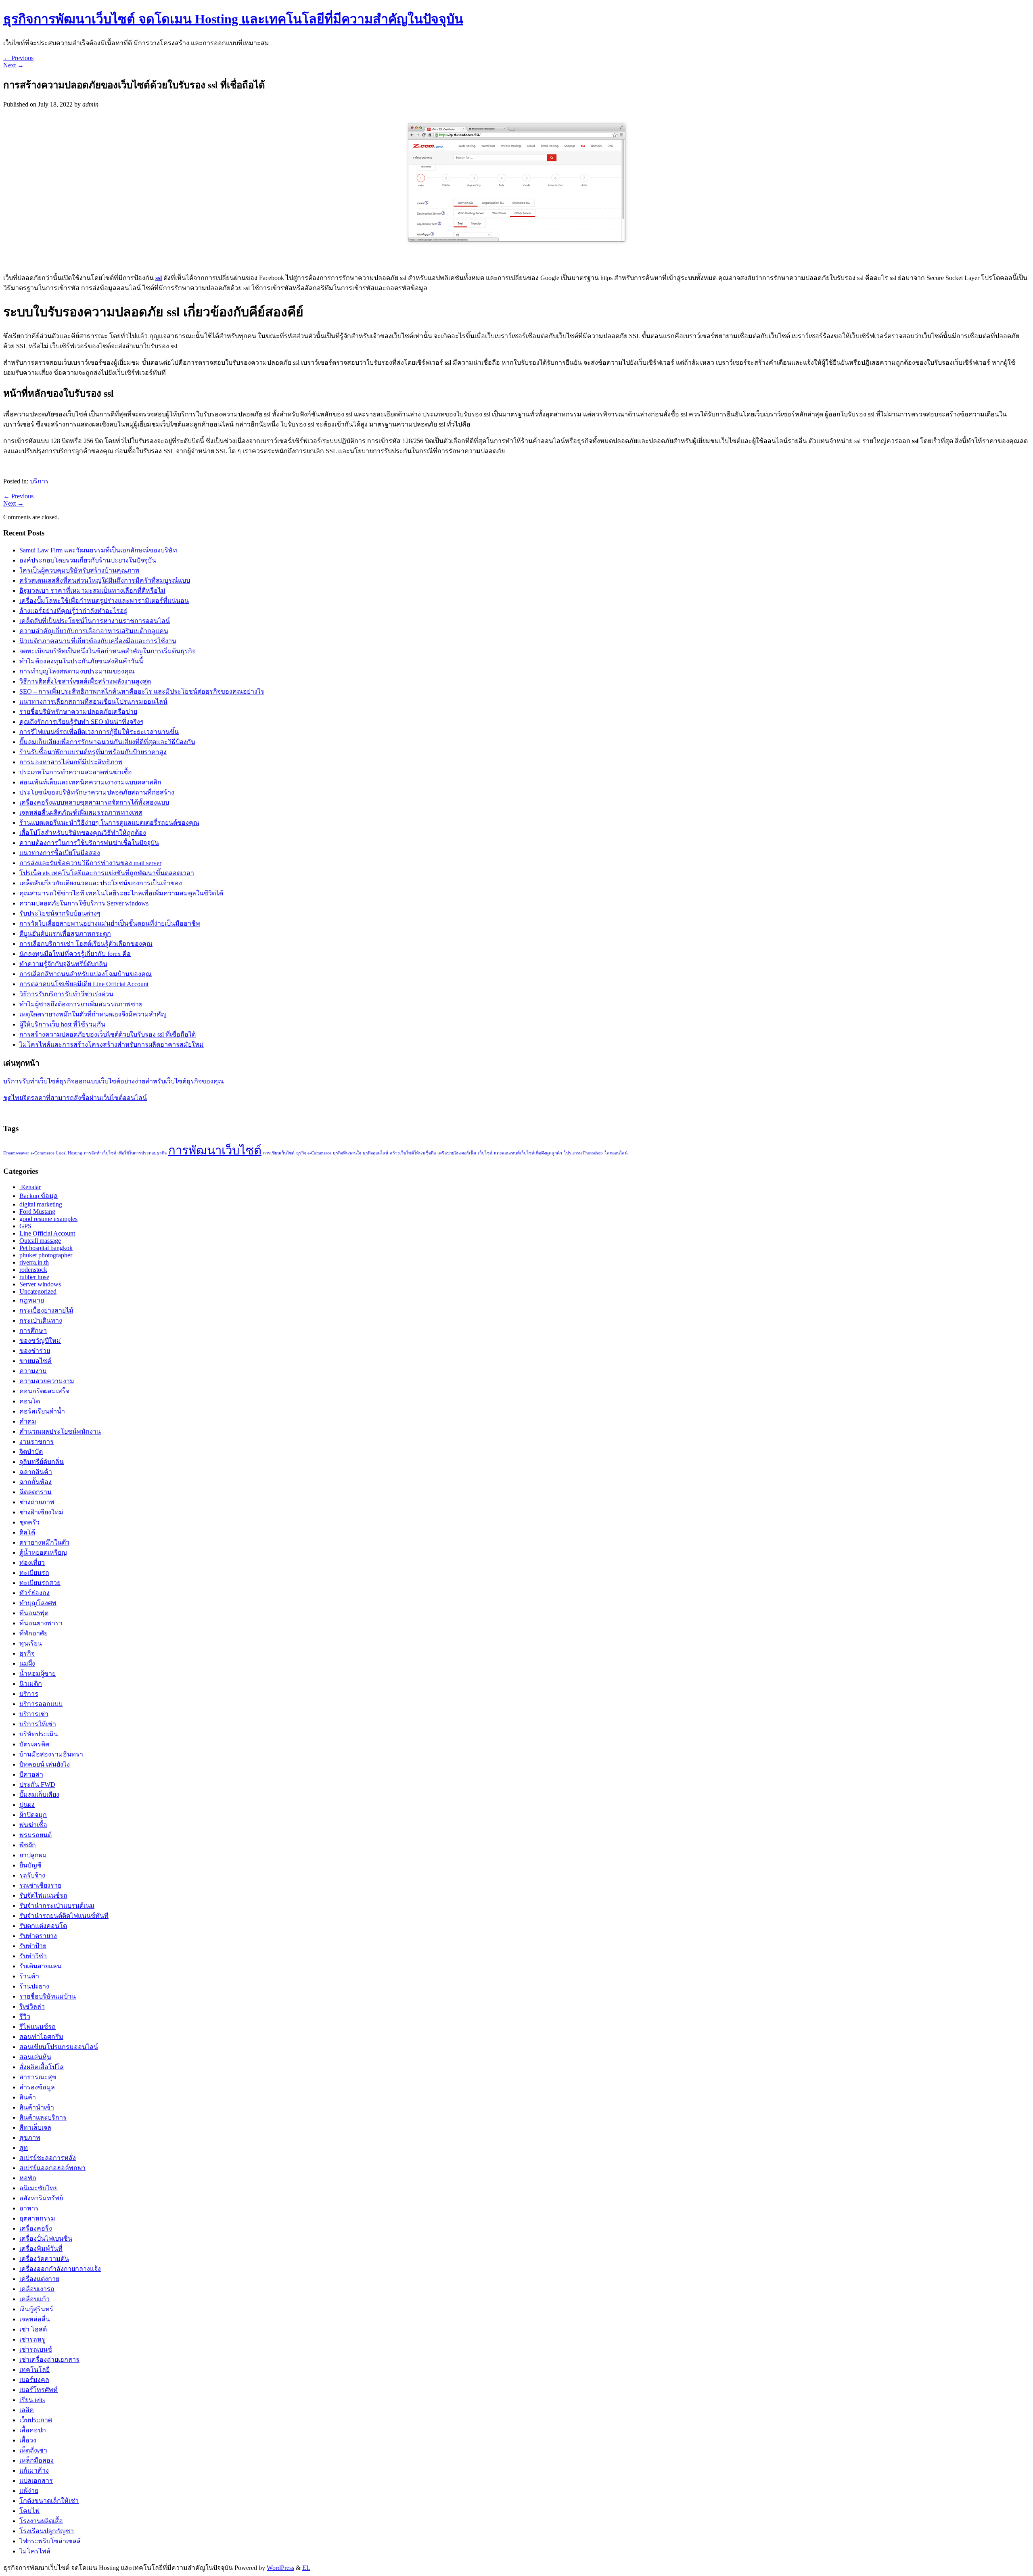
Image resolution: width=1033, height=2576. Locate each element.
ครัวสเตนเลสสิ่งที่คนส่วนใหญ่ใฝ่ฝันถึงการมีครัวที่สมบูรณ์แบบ (105, 580)
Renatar (30, 1187)
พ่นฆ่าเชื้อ (33, 1825)
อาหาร (29, 2208)
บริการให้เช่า (38, 1724)
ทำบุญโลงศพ (38, 1603)
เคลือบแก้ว (35, 2299)
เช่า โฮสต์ (33, 2329)
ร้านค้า (29, 1976)
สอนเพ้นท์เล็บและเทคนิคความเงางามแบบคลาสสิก (90, 782)
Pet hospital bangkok (46, 1248)
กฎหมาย (32, 1300)
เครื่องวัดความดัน (44, 2259)
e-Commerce (43, 1153)
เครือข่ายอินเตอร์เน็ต (457, 1153)
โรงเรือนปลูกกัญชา (47, 2531)
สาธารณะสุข (38, 2077)
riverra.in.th (34, 1262)
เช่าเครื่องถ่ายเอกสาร (49, 2360)
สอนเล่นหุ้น (35, 2057)
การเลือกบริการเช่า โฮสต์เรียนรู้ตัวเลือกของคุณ (86, 944)
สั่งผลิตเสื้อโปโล (42, 2067)
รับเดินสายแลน (40, 1966)
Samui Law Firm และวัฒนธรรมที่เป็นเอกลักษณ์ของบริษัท (98, 550)
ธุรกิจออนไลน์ (375, 1153)
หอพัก (28, 2178)
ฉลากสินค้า (36, 1472)
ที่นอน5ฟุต (34, 1613)
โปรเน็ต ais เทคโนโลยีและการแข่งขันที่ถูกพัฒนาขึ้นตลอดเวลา (107, 873)
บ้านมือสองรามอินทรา (51, 1754)
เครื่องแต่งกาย (39, 2279)
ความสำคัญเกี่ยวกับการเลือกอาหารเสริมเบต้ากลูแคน (94, 631)
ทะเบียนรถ (34, 1573)
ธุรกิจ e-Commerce (314, 1153)
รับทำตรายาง (38, 1936)
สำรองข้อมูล (37, 2087)
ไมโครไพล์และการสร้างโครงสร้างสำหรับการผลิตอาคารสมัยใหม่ (112, 1044)
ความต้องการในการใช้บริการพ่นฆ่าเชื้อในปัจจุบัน (89, 843)
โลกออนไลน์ (616, 1153)
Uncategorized (38, 1291)
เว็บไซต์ (485, 1153)
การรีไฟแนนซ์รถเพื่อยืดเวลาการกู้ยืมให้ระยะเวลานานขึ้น (99, 732)
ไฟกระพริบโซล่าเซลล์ (50, 2541)
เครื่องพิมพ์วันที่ (41, 2249)
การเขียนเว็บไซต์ (279, 1153)
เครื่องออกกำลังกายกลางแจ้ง (60, 2269)
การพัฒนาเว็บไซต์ (215, 1150)
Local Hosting (69, 1153)
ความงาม (33, 1371)
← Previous (18, 58)
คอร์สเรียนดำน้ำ (42, 1411)
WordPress (280, 2568)
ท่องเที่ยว (32, 1563)
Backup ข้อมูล (39, 1196)
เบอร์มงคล (34, 2380)
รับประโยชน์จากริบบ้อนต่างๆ (60, 913)
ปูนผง (27, 1805)
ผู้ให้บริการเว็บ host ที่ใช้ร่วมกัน (62, 1024)
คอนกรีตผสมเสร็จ (44, 1391)
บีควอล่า (31, 1774)
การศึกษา (33, 1331)
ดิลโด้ (27, 1532)
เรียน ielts (32, 2400)
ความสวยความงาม (47, 1381)
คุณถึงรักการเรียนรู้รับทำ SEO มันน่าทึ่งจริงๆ (82, 722)
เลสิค (27, 2410)
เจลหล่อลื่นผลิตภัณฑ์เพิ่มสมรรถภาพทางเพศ (81, 812)
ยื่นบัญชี (30, 1865)
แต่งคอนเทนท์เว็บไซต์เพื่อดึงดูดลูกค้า (528, 1153)
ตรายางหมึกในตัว (44, 1542)
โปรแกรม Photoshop (583, 1153)
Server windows (40, 1284)
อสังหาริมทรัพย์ (41, 2198)
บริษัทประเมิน (39, 1734)
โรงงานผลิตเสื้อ (41, 2521)
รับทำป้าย (33, 1946)
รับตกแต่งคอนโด (43, 1926)
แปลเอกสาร (36, 2481)
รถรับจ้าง (32, 1875)
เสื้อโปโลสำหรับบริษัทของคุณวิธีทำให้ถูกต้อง (83, 833)
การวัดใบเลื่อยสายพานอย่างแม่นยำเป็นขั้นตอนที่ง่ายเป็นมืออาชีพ (110, 923)
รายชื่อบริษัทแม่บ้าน (48, 1996)
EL (306, 2568)
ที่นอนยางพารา (41, 1623)
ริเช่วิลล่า (32, 2006)
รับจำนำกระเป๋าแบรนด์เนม (57, 1906)
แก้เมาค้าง (34, 2470)
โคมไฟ (29, 2511)
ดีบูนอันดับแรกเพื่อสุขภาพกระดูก (65, 934)
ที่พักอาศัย (33, 1633)
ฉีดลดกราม (36, 1492)
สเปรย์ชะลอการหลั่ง (48, 2158)
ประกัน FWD (37, 1785)
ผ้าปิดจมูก (33, 1815)
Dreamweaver (16, 1153)
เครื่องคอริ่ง (36, 2228)
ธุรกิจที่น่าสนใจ (347, 1153)
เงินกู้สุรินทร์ (36, 2309)
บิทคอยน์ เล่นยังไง (45, 1764)
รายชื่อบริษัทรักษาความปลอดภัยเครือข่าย (78, 712)
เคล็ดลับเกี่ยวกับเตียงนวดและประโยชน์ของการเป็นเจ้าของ (101, 883)
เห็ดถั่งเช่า (33, 2450)
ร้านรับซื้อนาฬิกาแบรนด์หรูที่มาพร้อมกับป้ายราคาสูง (93, 752)
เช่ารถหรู (32, 2339)
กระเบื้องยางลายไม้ (46, 1310)
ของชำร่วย (35, 1351)
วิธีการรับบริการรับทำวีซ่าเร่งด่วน (66, 994)
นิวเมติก (31, 1684)
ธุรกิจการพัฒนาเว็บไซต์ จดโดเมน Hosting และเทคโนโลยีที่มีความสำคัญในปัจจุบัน (233, 19)
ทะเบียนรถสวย (40, 1583)
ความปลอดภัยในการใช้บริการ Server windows (84, 903)
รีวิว (25, 2017)
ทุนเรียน (31, 1643)
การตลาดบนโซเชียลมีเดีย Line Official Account (84, 984)
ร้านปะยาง (34, 1986)
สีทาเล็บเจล (35, 2127)
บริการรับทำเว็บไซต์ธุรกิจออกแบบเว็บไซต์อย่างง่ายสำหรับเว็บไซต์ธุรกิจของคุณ (114, 1081)
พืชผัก (28, 1845)
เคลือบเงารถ (37, 2289)
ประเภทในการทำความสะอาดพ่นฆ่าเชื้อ (76, 772)
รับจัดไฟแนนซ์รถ (43, 1895)
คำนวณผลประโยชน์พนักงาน (60, 1431)
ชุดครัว (29, 1522)
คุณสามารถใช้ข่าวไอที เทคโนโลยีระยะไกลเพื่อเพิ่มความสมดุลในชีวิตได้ (121, 893)
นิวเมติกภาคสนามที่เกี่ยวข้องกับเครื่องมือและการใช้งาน (98, 641)
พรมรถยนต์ (36, 1835)
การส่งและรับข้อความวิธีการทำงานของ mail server (90, 863)
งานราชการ (37, 1442)
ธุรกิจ (27, 1653)
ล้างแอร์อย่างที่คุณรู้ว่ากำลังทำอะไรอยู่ (73, 611)
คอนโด (30, 1401)
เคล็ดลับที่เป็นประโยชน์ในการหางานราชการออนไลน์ (95, 621)
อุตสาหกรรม (37, 2218)
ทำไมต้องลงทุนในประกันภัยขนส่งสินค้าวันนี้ (81, 661)
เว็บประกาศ (36, 2420)
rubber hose (34, 1277)
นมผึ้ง (27, 1663)
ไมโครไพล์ (35, 2551)
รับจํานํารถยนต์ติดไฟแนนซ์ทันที (64, 1916)
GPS (25, 1226)
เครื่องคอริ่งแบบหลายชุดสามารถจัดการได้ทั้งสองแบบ (94, 802)
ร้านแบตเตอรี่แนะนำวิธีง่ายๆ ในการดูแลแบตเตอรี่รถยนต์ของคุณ (109, 823)
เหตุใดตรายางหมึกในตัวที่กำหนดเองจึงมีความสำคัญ (93, 1014)
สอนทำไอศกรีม (41, 2037)
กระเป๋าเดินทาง (41, 1320)
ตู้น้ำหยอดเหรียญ (43, 1552)
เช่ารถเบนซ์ (36, 2349)
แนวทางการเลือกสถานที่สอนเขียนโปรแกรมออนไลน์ (93, 701)
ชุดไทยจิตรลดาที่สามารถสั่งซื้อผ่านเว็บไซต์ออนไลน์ (75, 1098)
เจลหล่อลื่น (35, 2319)
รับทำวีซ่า (33, 1956)
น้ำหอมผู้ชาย (38, 1674)
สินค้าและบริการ (43, 2117)
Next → (14, 65)
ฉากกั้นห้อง (36, 1482)
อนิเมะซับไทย (39, 2188)
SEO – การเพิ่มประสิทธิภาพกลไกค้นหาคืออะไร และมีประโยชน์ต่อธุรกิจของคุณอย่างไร (142, 691)
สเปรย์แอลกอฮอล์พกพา (52, 2168)
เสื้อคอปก (33, 2430)
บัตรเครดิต (34, 1744)
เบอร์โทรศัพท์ (39, 2390)
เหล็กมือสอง (37, 2460)
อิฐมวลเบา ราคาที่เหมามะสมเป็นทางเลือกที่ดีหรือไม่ (92, 591)
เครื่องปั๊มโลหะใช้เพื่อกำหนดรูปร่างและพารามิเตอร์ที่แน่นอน (104, 601)
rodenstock (33, 1270)
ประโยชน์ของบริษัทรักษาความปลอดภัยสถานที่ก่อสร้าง (97, 792)
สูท (24, 2148)
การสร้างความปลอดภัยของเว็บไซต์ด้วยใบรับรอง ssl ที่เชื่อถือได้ (108, 1034)
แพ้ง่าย (29, 2491)
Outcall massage (40, 1241)
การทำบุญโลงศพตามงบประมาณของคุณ (77, 671)
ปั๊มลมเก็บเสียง (39, 1795)
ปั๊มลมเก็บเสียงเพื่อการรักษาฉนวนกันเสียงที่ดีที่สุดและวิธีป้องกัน (107, 742)
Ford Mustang (37, 1212)
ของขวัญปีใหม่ (40, 1341)
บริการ (39, 481)
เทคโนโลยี (35, 2370)
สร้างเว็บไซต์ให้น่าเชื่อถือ (413, 1153)
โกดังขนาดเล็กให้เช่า (49, 2501)
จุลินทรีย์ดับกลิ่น (42, 1462)
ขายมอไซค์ (36, 1361)
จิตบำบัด (31, 1452)
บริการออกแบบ (41, 1704)
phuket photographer (46, 1255)
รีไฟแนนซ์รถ (38, 2027)
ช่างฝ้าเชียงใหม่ (41, 1512)
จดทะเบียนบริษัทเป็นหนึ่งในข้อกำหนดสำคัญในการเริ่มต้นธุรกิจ (108, 651)
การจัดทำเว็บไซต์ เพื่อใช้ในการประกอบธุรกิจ (125, 1153)
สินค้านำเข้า (37, 2107)
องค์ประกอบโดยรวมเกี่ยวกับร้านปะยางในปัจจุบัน (88, 560)
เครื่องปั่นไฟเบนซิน (46, 2238)
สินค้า (28, 2097)
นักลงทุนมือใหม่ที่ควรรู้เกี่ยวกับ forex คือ (75, 954)
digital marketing (41, 1204)
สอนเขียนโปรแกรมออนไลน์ (59, 2047)
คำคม (28, 1421)
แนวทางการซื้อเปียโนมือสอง (60, 853)
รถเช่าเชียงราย (40, 1885)
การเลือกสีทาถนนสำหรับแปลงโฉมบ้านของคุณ (86, 974)
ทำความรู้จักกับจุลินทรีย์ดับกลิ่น (63, 964)
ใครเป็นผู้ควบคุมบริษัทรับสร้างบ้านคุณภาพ (79, 570)
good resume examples (48, 1219)
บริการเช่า (34, 1714)
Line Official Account (47, 1233)
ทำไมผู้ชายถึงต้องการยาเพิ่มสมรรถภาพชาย (81, 1004)
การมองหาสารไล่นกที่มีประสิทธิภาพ (71, 762)
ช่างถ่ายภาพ (37, 1502)
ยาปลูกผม (33, 1855)
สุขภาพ (30, 2138)
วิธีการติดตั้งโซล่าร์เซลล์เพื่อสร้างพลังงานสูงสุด (85, 681)
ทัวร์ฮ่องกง (35, 1593)
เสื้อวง (28, 2440)
